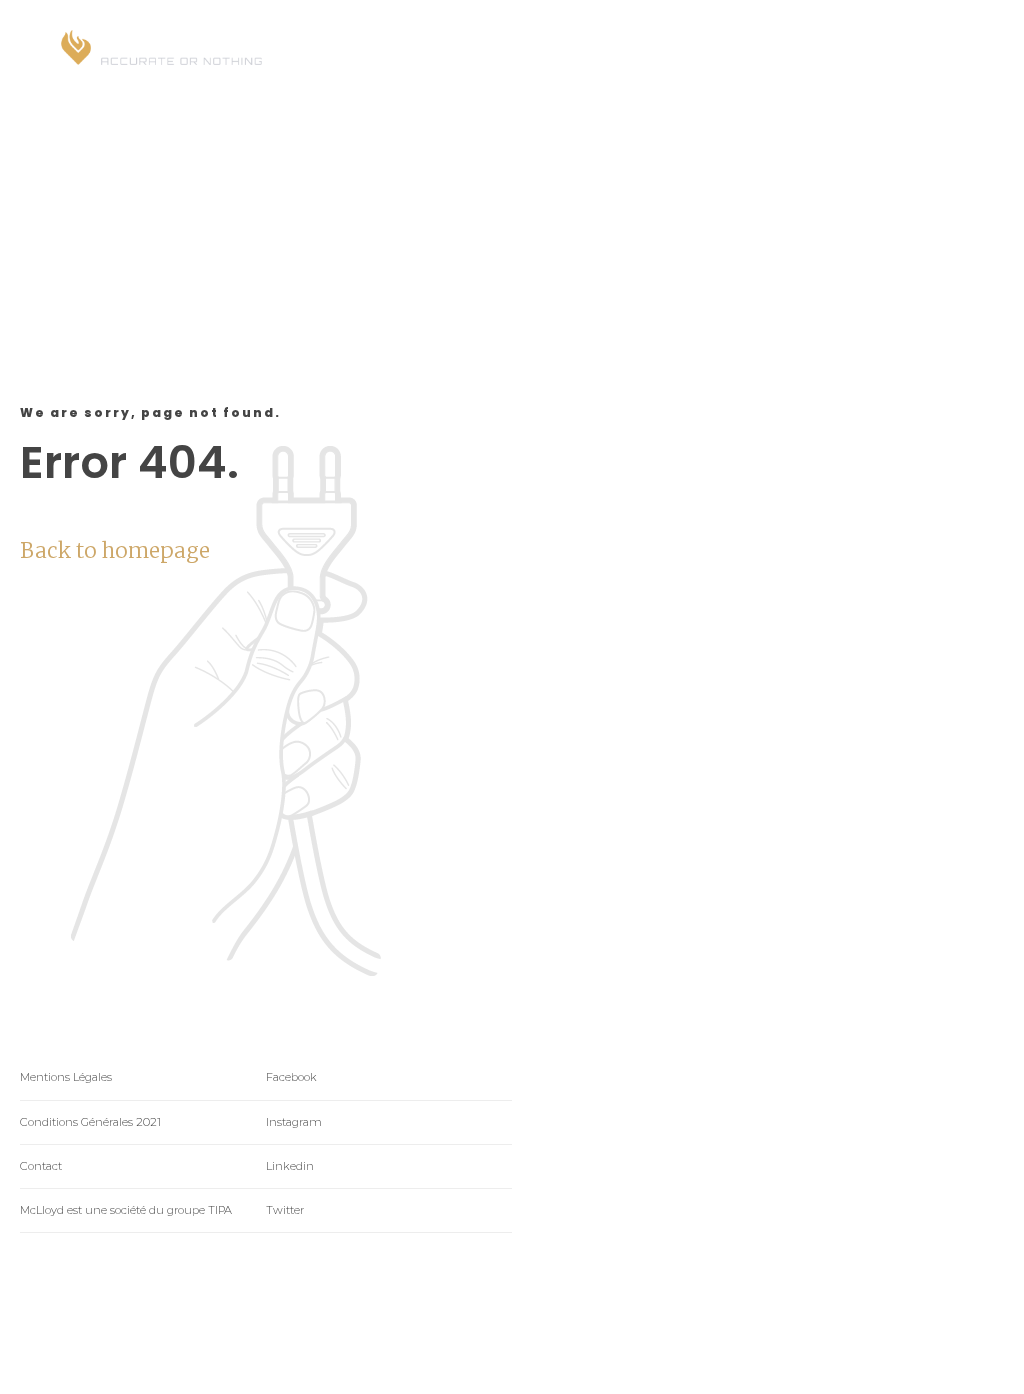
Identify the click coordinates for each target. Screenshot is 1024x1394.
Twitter (285, 1210)
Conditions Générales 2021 (90, 1122)
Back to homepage (115, 550)
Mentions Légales (66, 1077)
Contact (41, 1166)
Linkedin (290, 1166)
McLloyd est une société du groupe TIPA (126, 1210)
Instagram (294, 1122)
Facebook (291, 1077)
